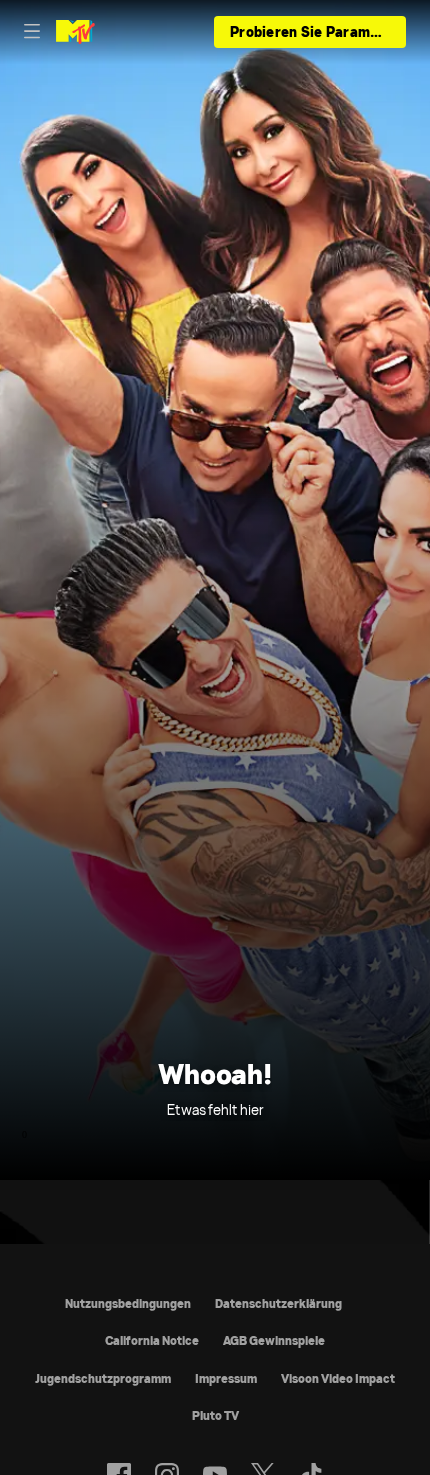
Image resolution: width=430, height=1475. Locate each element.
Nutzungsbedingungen (128, 1303)
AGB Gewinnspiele (274, 1340)
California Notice (152, 1340)
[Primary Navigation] (32, 32)
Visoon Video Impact (338, 1378)
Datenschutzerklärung (278, 1303)
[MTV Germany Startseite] (75, 32)
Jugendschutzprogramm (103, 1378)
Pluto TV (215, 1415)
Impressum (226, 1378)
